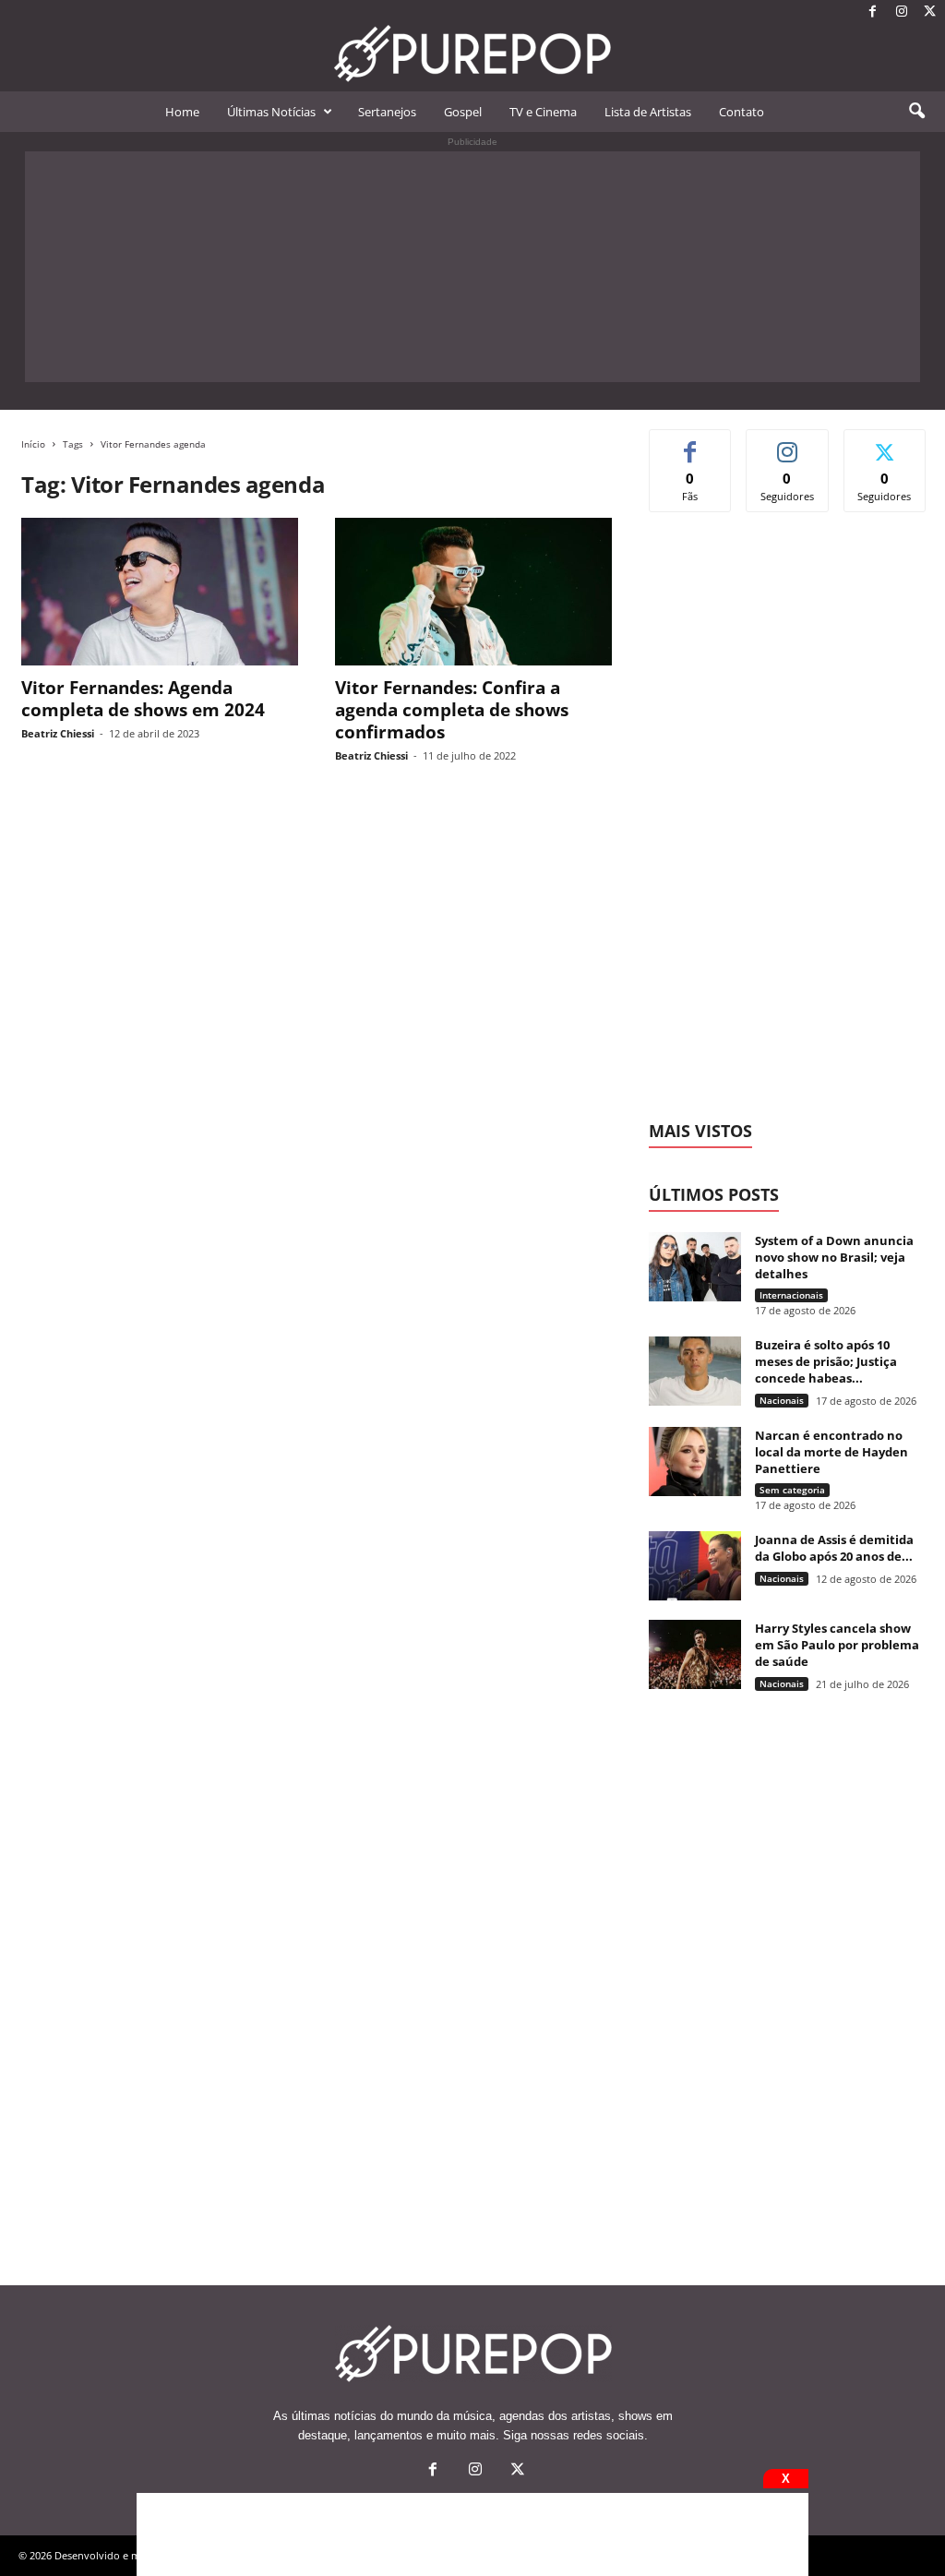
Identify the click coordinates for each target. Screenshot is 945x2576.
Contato (742, 112)
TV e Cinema (543, 112)
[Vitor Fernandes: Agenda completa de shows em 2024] (160, 592)
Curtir (691, 443)
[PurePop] (472, 54)
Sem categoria (792, 1490)
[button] (916, 112)
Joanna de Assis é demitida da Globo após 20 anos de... (834, 1548)
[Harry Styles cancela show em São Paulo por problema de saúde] (695, 1654)
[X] (930, 12)
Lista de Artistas (648, 112)
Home (182, 112)
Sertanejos (387, 112)
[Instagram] (902, 12)
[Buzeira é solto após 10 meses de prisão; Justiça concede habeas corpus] (695, 1371)
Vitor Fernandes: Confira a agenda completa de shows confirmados (452, 710)
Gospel (463, 112)
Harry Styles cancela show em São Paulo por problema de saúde (837, 1645)
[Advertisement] (472, 267)
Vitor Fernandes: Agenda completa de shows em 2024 (143, 699)
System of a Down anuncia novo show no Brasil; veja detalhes (834, 1257)
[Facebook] (873, 12)
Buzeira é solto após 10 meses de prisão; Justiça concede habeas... (826, 1361)
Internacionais (791, 1295)
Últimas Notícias (271, 112)
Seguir (788, 443)
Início (33, 444)
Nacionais (782, 1400)
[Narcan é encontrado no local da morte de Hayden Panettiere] (695, 1462)
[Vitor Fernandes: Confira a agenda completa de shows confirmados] (473, 592)
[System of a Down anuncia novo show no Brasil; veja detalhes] (695, 1267)
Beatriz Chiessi (58, 733)
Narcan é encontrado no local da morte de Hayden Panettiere (831, 1452)
